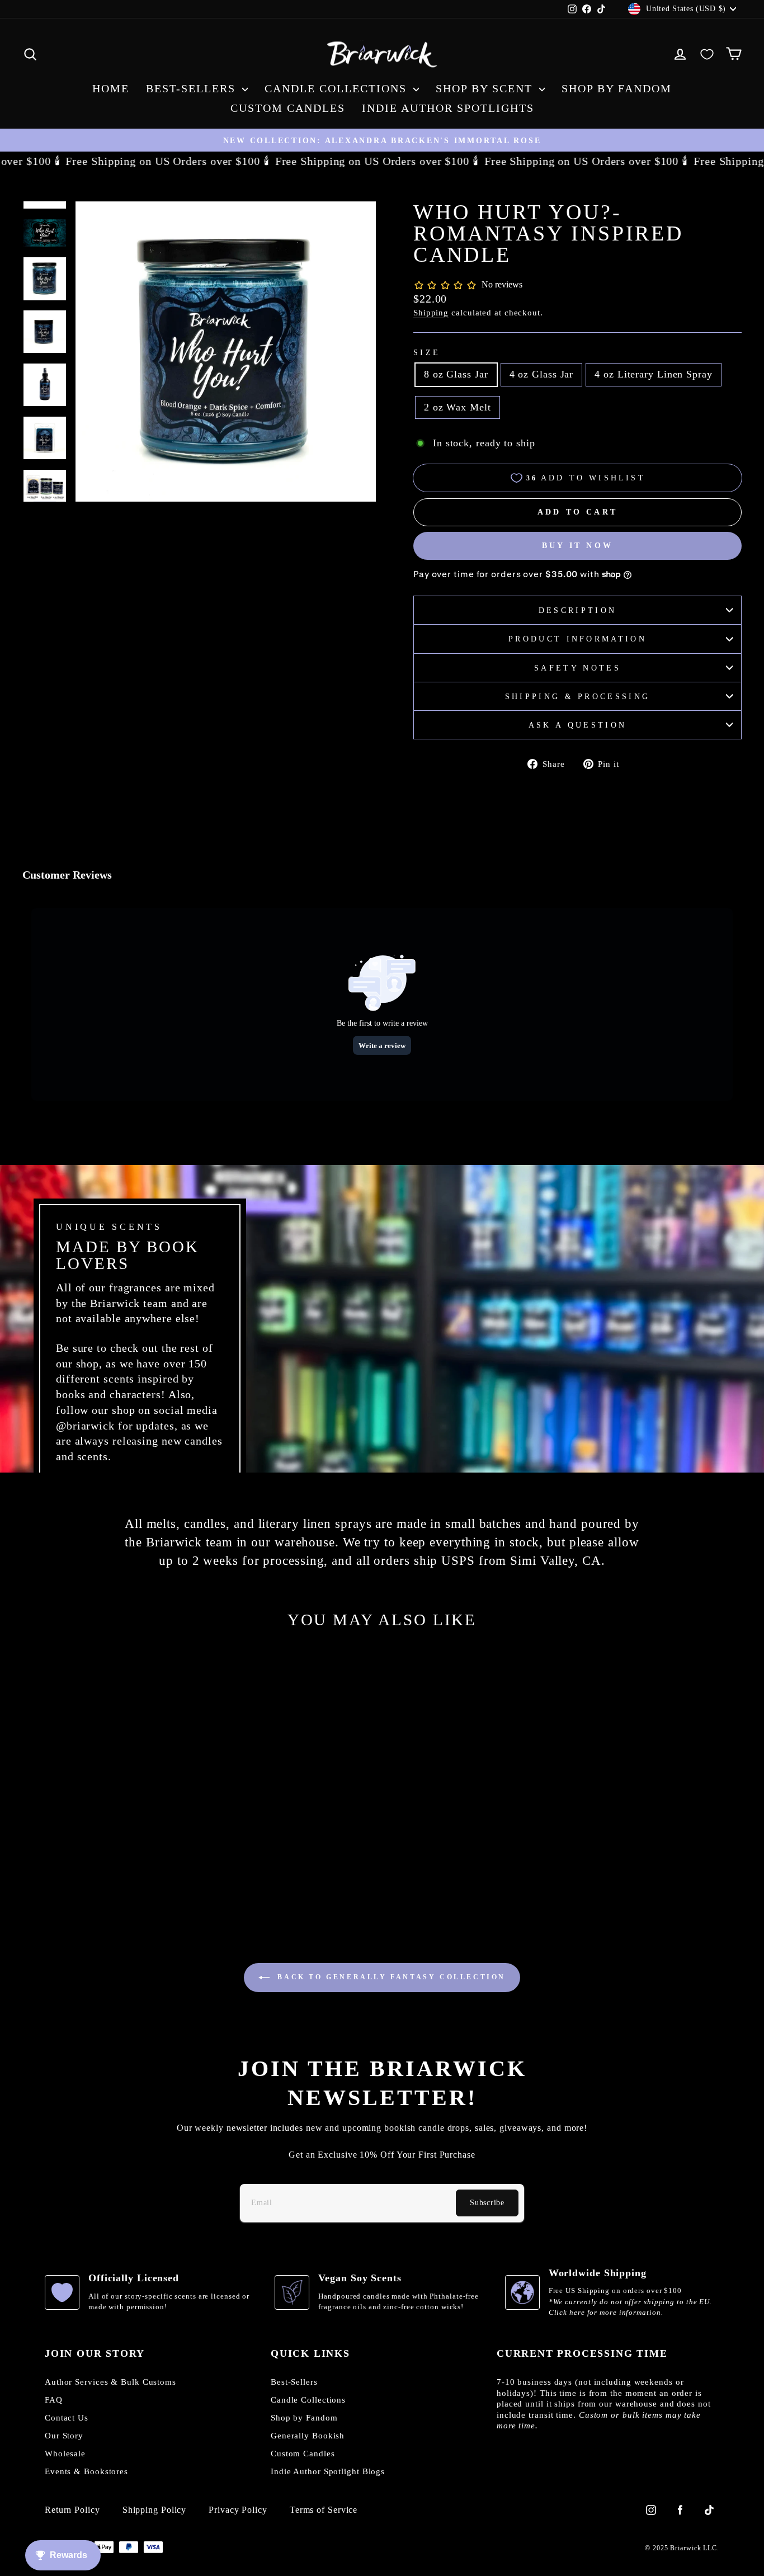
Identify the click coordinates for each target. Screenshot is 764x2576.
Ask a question (577, 725)
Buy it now (577, 546)
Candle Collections (338, 88)
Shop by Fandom (617, 88)
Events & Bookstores (86, 2471)
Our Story (64, 2436)
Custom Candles (288, 108)
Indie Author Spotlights (448, 108)
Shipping (431, 312)
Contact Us (67, 2418)
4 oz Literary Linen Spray (654, 374)
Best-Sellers (193, 88)
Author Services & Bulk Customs (110, 2382)
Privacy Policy (238, 2510)
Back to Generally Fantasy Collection (390, 1976)
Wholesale (65, 2454)
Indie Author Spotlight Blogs (328, 2471)
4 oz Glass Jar (542, 374)
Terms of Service (324, 2510)
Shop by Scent (486, 88)
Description (578, 610)
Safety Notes (577, 668)
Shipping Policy (155, 2510)
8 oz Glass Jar (456, 374)
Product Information (577, 639)
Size (427, 352)
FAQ (54, 2400)
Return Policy (72, 2510)
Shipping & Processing (578, 696)
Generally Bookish (308, 2436)
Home (111, 88)
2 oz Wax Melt (458, 407)
